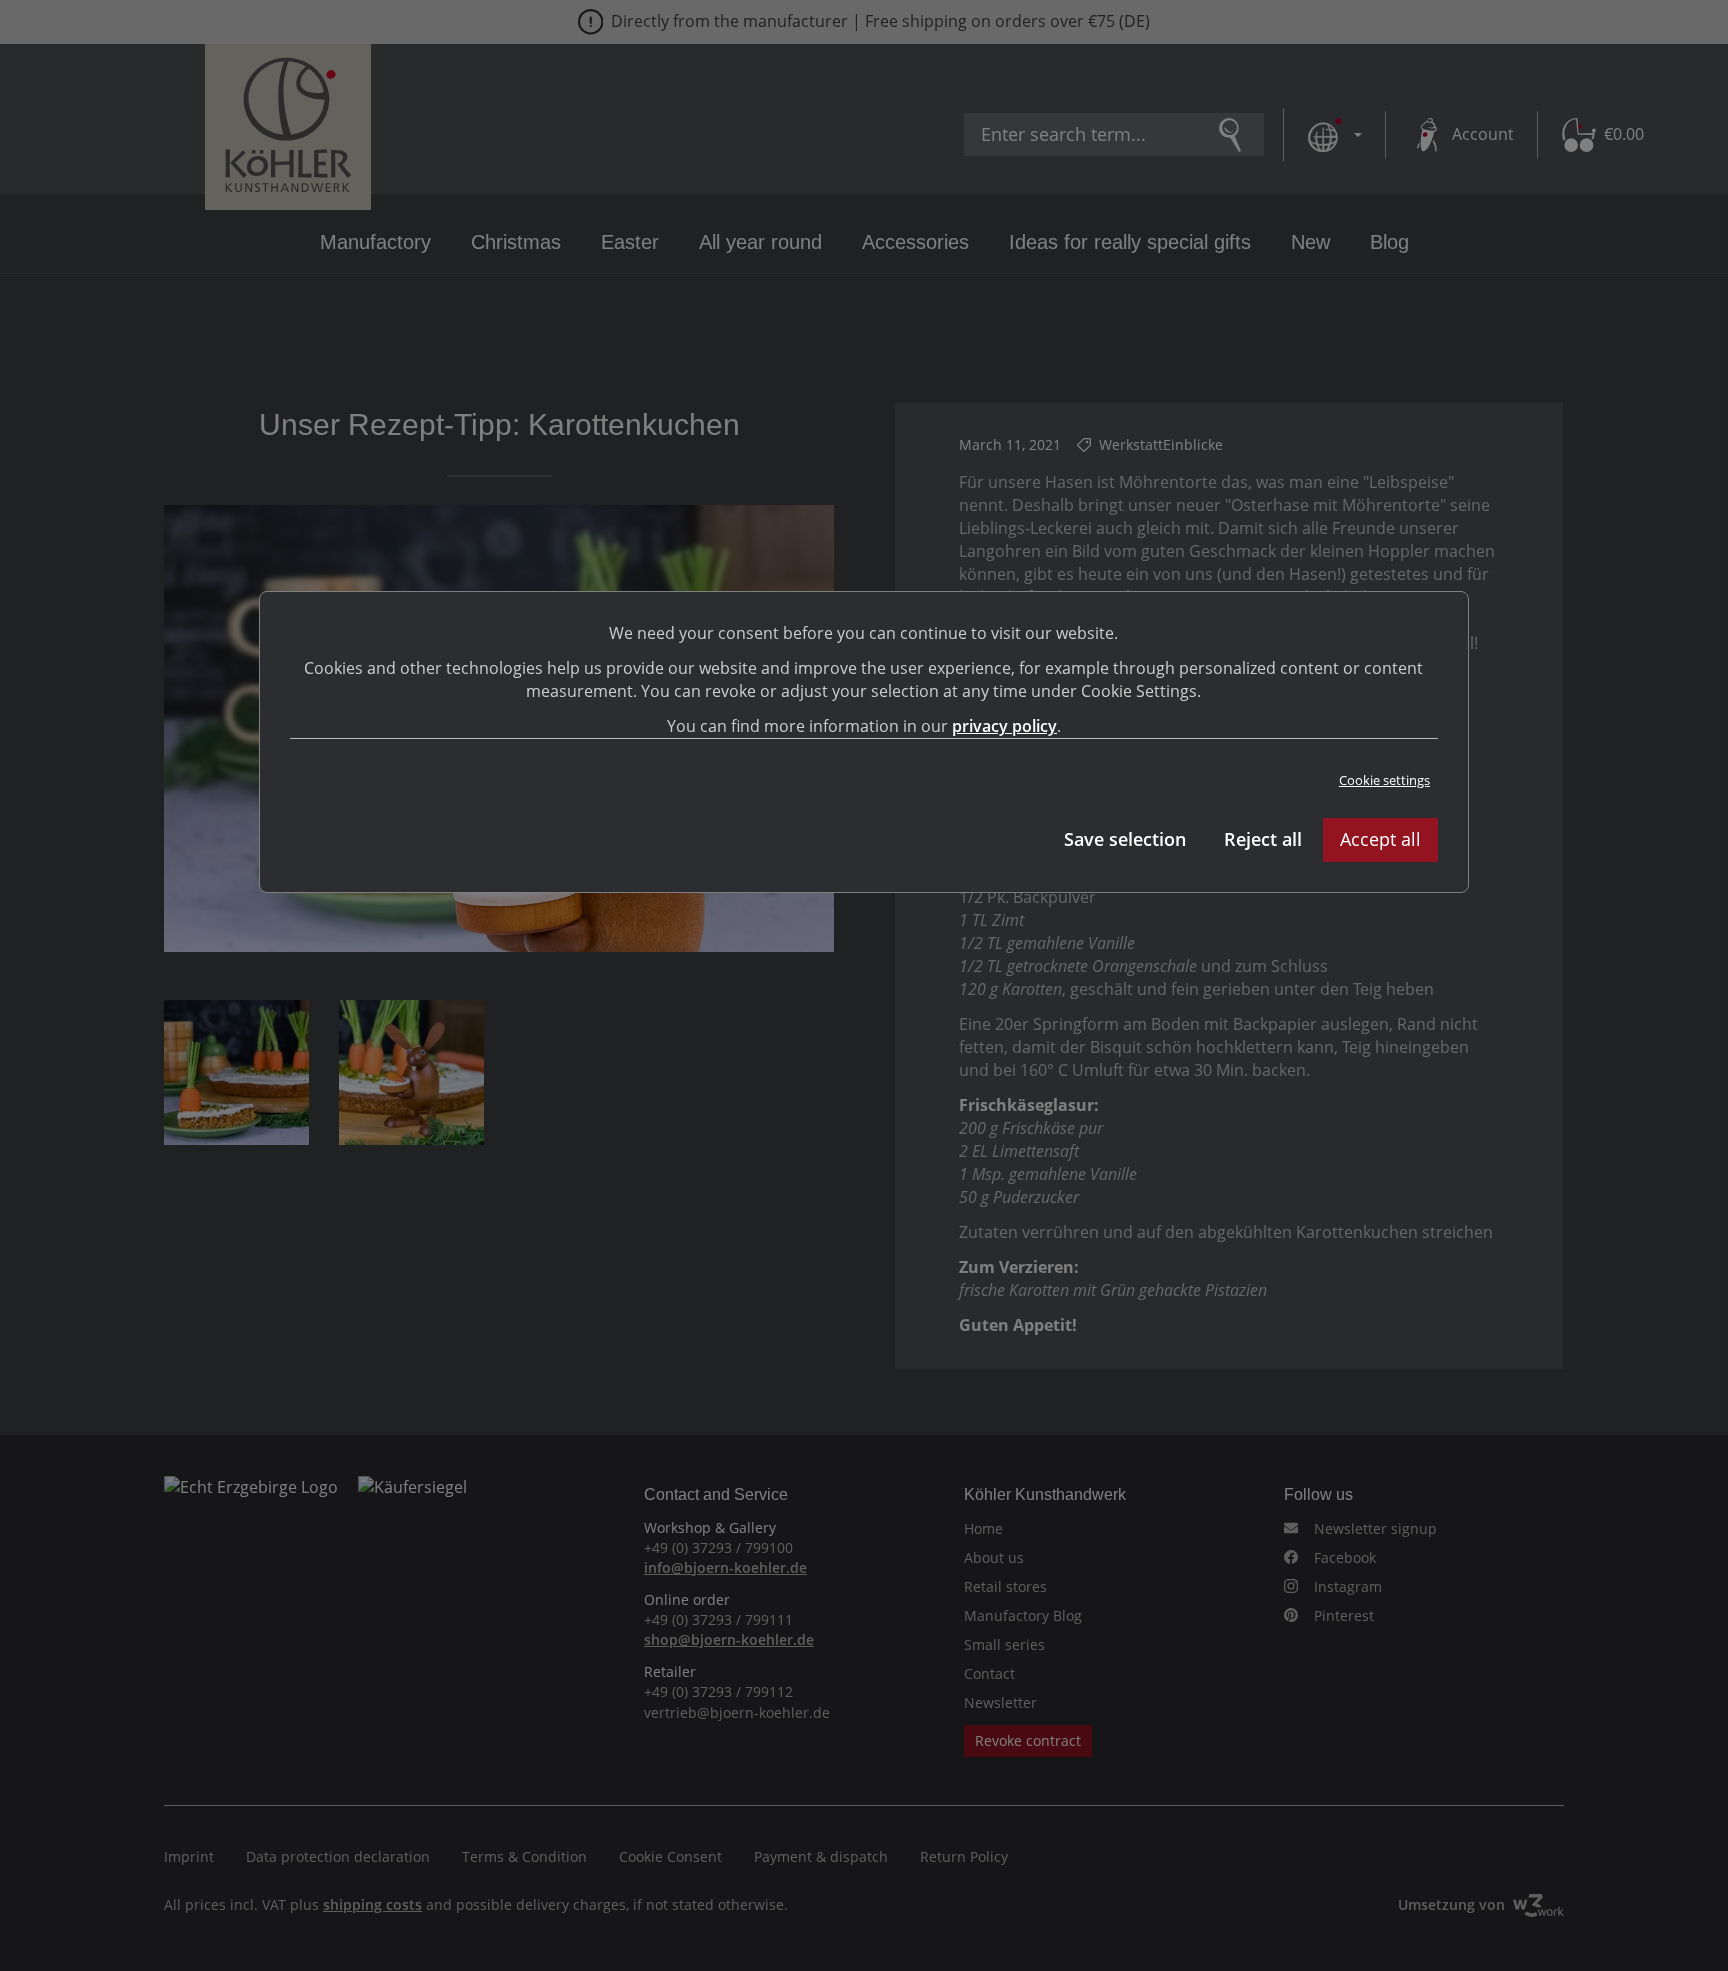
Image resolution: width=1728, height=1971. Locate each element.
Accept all (1380, 839)
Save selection (1125, 839)
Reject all (1263, 839)
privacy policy (1004, 726)
